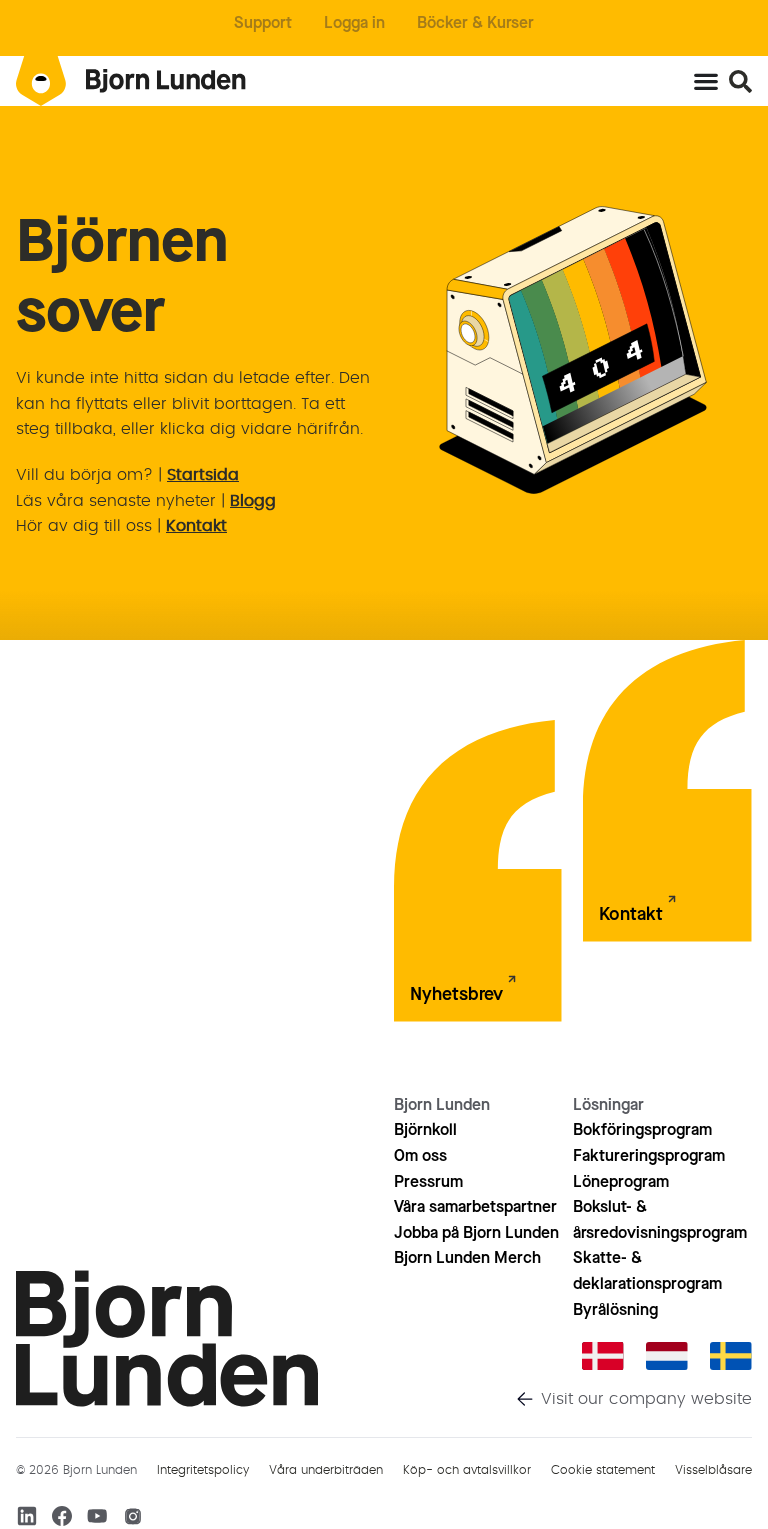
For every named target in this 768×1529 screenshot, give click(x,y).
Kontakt (196, 526)
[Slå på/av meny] (706, 81)
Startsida (203, 475)
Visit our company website (646, 1399)
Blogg (253, 501)
